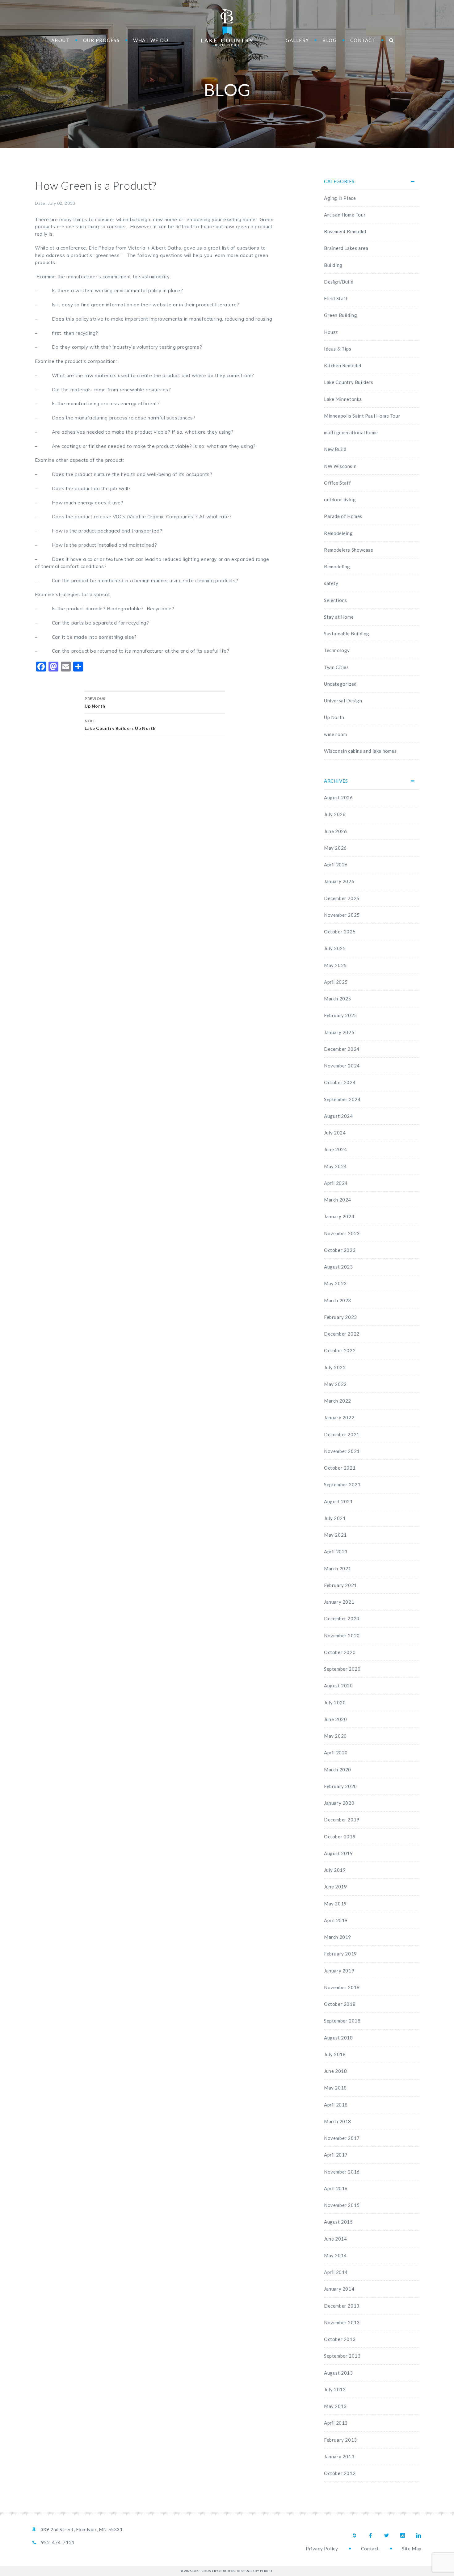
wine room (335, 734)
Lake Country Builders (227, 28)
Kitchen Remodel (343, 365)
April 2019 (336, 1920)
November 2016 (342, 2172)
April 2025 (336, 982)
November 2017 (342, 2138)
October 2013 (340, 2339)
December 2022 (342, 1334)
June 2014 (335, 2239)
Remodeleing (338, 533)
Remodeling (337, 566)
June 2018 (335, 2071)
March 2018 (338, 2121)
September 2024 (342, 1099)
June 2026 (335, 831)
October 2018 (340, 2004)
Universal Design (343, 701)
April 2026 (336, 865)
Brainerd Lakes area (346, 248)
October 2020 (340, 1652)
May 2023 (335, 1283)
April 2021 (336, 1551)
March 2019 (338, 1937)
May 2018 (335, 2088)
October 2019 (340, 1837)
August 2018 (338, 2038)
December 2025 (342, 898)
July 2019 (335, 1870)
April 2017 (336, 2155)
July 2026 (335, 814)
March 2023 (338, 1300)
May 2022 (335, 1384)
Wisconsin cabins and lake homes (360, 751)
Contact (370, 2549)
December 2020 (342, 1618)
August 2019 (338, 1853)
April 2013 (336, 2423)
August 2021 (338, 1501)
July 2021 (335, 1518)
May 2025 (335, 965)
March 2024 (338, 1200)
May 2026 (335, 848)
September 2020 (342, 1669)
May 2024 (335, 1166)
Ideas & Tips (338, 349)
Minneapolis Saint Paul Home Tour (362, 416)
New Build (335, 449)
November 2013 (342, 2322)
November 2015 (342, 2205)
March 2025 (338, 999)
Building (333, 265)
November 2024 (342, 1066)
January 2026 (339, 881)
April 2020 (336, 1753)
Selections (336, 600)
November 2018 (342, 1987)
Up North (334, 717)
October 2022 (340, 1350)
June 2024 (335, 1149)
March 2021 (338, 1568)
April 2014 (336, 2272)
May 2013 (335, 2406)
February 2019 (340, 1954)
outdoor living (340, 499)
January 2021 (339, 1602)
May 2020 (335, 1736)
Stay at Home (339, 617)
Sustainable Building (347, 633)
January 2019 (339, 1971)
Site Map (412, 2549)
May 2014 (335, 2255)
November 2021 (342, 1451)
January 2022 (339, 1417)
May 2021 (335, 1535)
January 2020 (339, 1803)
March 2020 (338, 1770)
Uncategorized (340, 684)
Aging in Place (340, 198)
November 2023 (342, 1233)
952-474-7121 (58, 2542)
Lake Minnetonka (343, 399)
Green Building (340, 315)
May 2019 (335, 1904)
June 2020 (335, 1719)
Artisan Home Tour (345, 215)
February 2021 (340, 1585)
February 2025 (340, 1015)
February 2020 (340, 1786)
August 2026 (338, 798)
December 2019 (342, 1820)
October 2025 (340, 932)
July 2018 (335, 2054)
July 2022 (335, 1367)
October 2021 (340, 1468)
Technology (337, 650)
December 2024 (342, 1049)
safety (331, 583)
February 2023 (340, 1317)
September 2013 (342, 2356)
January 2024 (339, 1216)
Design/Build (339, 282)
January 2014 (339, 2289)
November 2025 (342, 915)
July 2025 (335, 948)
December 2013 (342, 2306)
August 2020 (338, 1686)
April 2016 (336, 2188)
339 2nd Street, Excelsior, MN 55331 (82, 2529)
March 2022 (338, 1401)
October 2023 (340, 1250)
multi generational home (351, 432)
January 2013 (339, 2456)
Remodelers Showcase (349, 550)
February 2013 (340, 2440)
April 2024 (336, 1183)
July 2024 (335, 1133)
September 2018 (342, 2021)
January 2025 (339, 1032)
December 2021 (342, 1434)
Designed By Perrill (255, 2571)
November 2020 (342, 1635)
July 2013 (335, 2389)
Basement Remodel (345, 231)
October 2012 (340, 2473)
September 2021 (342, 1484)
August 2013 (338, 2373)
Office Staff (337, 483)
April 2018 (336, 2105)
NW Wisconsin (340, 466)
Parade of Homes (343, 516)
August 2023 (338, 1267)
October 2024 (340, 1082)
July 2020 (335, 1703)
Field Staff (336, 298)
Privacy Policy (322, 2549)
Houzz (331, 332)
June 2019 (335, 1887)
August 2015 (338, 2222)
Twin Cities (336, 667)
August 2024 (338, 1116)
